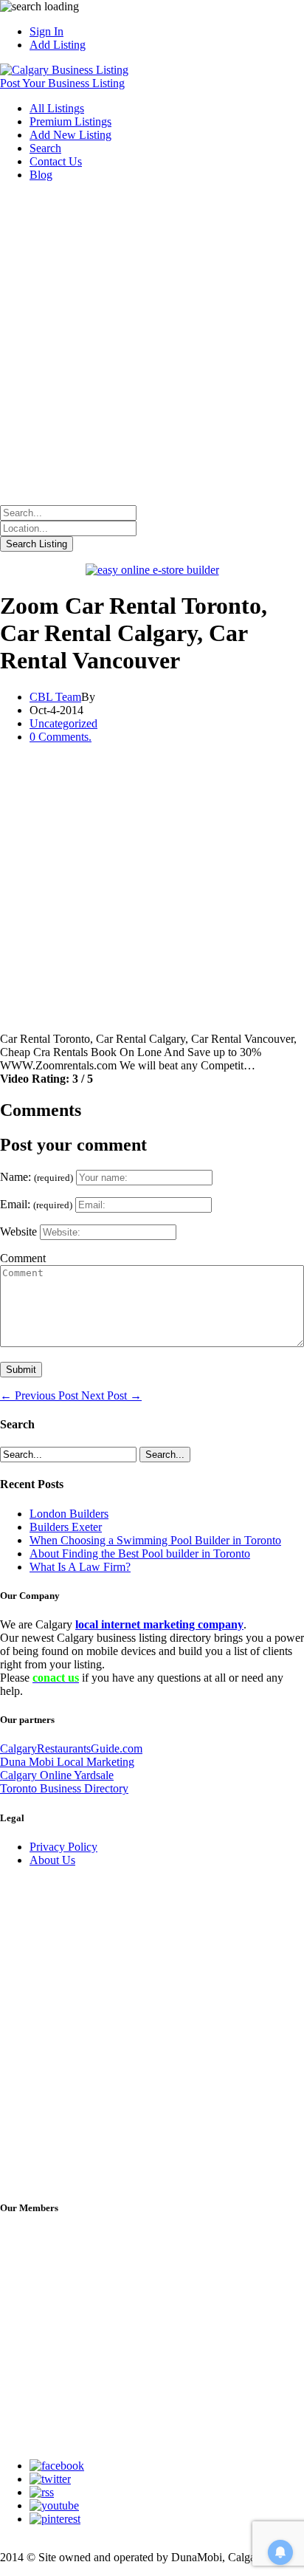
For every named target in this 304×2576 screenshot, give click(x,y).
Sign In (46, 31)
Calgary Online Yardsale (57, 1775)
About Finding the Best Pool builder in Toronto (140, 1554)
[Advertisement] (152, 346)
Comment (23, 1258)
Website (18, 1232)
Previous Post (41, 1395)
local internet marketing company (159, 1624)
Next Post (111, 1395)
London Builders (69, 1514)
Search (45, 148)
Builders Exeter (66, 1527)
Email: (36, 1204)
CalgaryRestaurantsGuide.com (71, 1748)
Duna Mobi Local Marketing (67, 1762)
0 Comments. (61, 737)
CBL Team (55, 697)
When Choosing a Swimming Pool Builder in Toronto (155, 1540)
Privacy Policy (63, 1847)
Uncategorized (63, 723)
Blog (41, 175)
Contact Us (56, 161)
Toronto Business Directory (64, 1788)
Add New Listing (70, 135)
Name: (37, 1177)
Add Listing (58, 45)
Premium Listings (70, 121)
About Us (52, 1860)
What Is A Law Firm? (80, 1567)
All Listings (57, 108)
